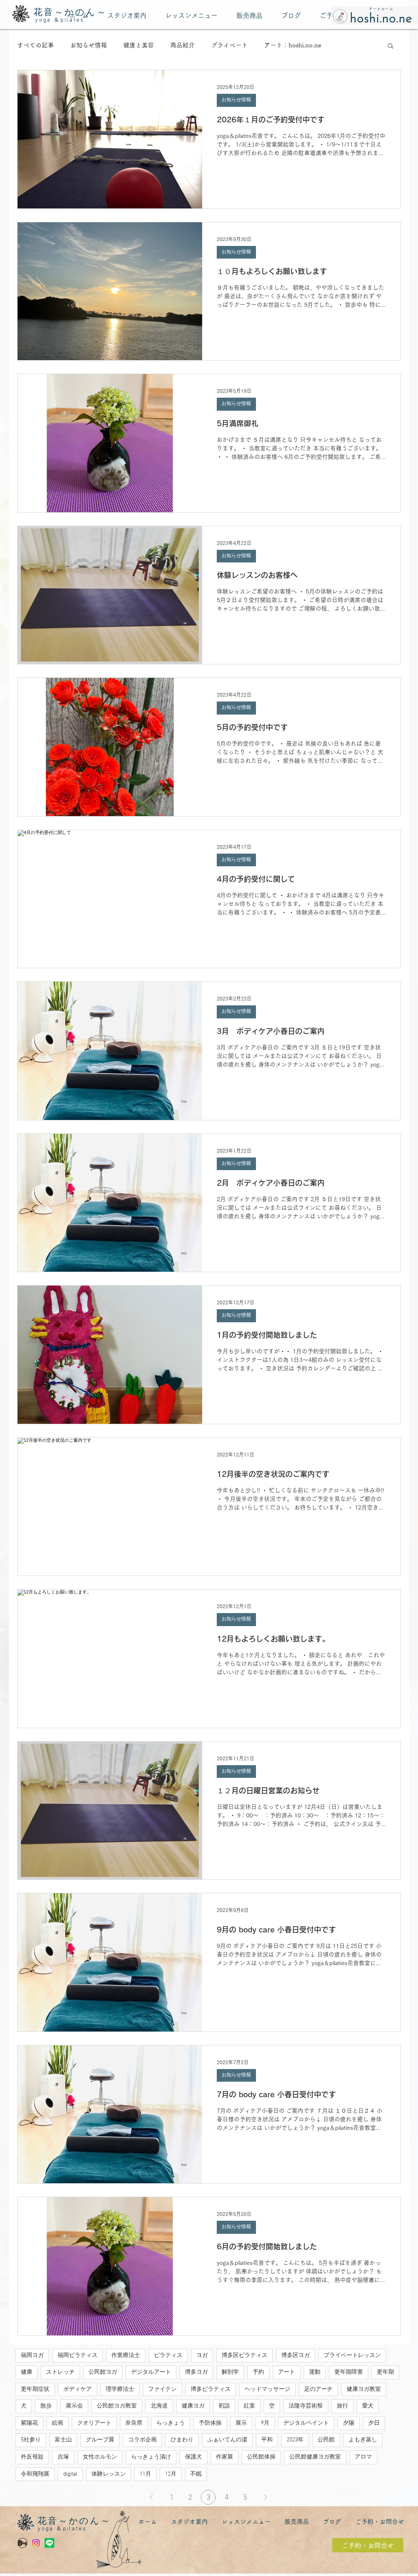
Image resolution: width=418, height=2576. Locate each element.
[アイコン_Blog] (22, 2543)
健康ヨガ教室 (364, 2389)
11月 (145, 2474)
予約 (258, 2372)
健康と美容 (139, 45)
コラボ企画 (142, 2440)
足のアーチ (318, 2389)
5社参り (31, 2440)
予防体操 (210, 2423)
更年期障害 (349, 2372)
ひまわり (182, 2440)
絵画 (58, 2423)
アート (287, 2372)
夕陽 (349, 2423)
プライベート (229, 45)
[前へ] (151, 2497)
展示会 (74, 2406)
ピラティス (168, 2356)
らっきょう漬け (151, 2457)
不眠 (196, 2474)
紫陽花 (29, 2423)
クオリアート (94, 2423)
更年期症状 (35, 2389)
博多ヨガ (196, 2372)
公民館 (326, 2440)
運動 (315, 2372)
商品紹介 (182, 45)
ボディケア (78, 2389)
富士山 (63, 2440)
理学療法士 (120, 2389)
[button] (390, 46)
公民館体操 (261, 2457)
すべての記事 (36, 45)
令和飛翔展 (35, 2474)
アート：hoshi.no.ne (293, 45)
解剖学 (230, 2372)
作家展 (225, 2457)
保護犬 (193, 2457)
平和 (267, 2440)
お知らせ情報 (89, 45)
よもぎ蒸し (363, 2440)
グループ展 (100, 2440)
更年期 (385, 2372)
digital (70, 2474)
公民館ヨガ (103, 2372)
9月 (265, 2423)
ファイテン (162, 2389)
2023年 (295, 2440)
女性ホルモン (100, 2457)
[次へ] (265, 2497)
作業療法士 (126, 2356)
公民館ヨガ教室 (117, 2406)
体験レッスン (109, 2474)
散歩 (46, 2406)
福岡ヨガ (32, 2356)
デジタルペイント (306, 2423)
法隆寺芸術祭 (306, 2406)
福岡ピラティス (78, 2356)
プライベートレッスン (352, 2356)
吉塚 (63, 2457)
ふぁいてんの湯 (227, 2440)
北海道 (159, 2406)
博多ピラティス (211, 2389)
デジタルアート (151, 2372)
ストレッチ (60, 2372)
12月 (171, 2474)
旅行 (342, 2406)
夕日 (374, 2423)
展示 (241, 2423)
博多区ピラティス (245, 2356)
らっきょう (171, 2423)
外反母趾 (32, 2457)
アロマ (363, 2457)
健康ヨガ (193, 2406)
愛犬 (368, 2406)
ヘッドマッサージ (267, 2389)
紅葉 (249, 2406)
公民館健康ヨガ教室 (315, 2457)
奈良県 (134, 2423)
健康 (27, 2372)
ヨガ (202, 2356)
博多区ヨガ (296, 2356)
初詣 (224, 2406)
